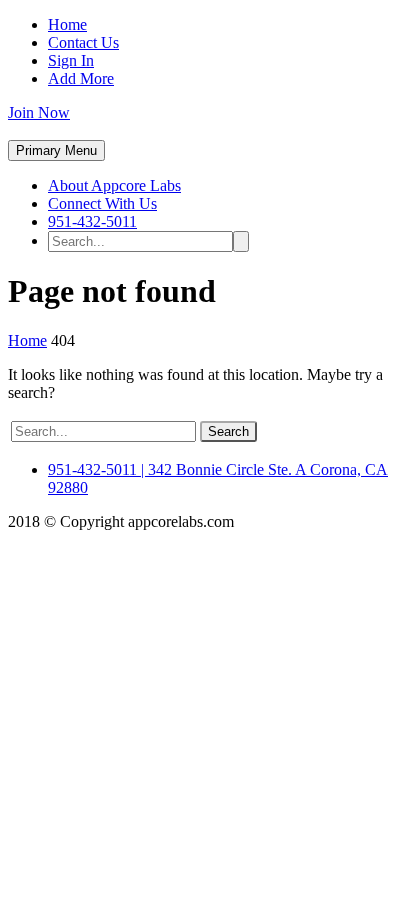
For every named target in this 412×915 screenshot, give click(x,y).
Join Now (39, 112)
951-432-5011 (92, 221)
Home (67, 24)
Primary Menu (56, 150)
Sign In (71, 60)
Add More (81, 78)
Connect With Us (102, 203)
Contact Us (83, 42)
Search (228, 431)
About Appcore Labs (114, 185)
